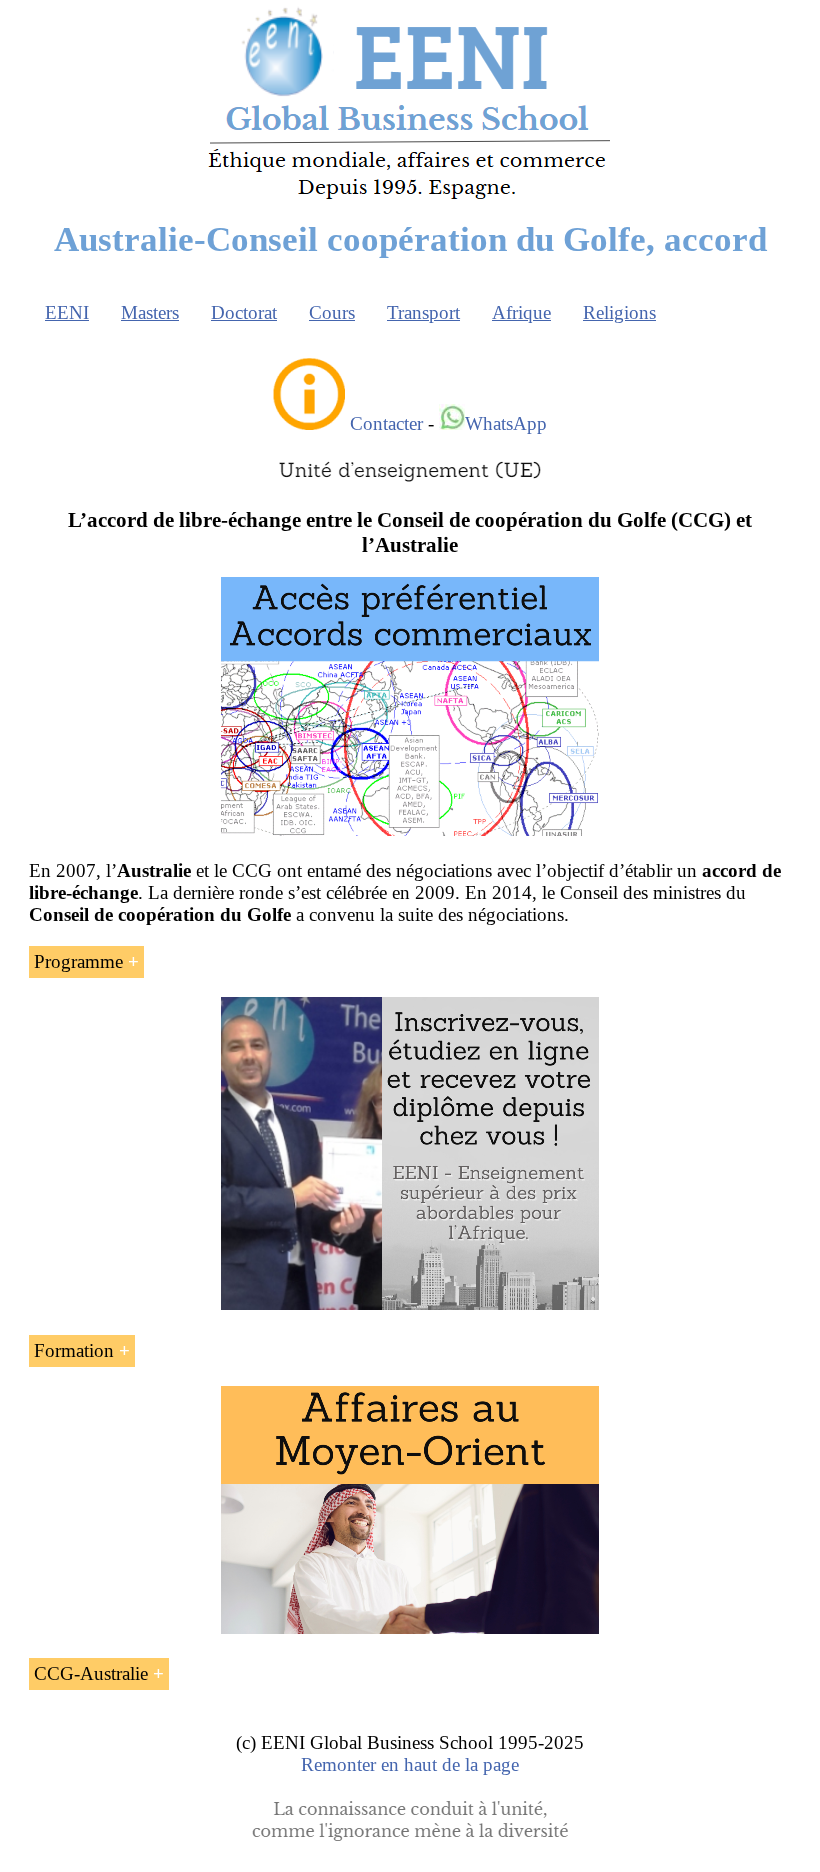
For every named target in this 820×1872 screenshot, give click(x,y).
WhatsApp (506, 423)
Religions (619, 312)
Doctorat (244, 312)
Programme (78, 961)
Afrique (521, 312)
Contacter (386, 423)
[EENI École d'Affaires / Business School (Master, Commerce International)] (410, 199)
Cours (332, 312)
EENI (67, 312)
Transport (423, 312)
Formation (74, 1350)
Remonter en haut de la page (410, 1764)
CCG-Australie (91, 1673)
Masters (150, 312)
